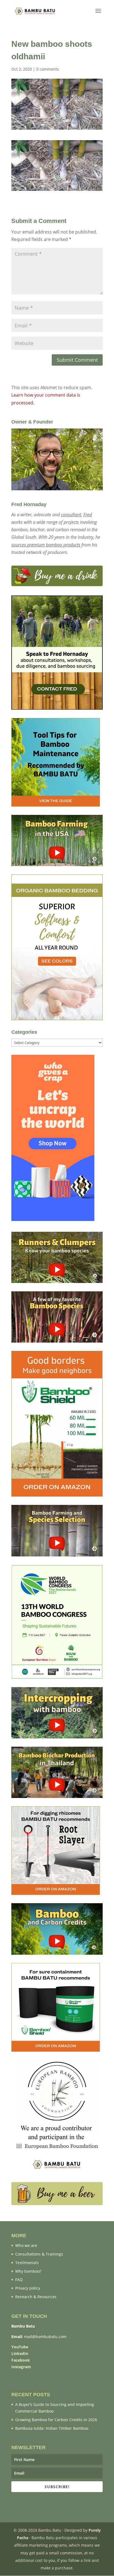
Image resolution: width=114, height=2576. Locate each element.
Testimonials (27, 2263)
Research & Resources (36, 2297)
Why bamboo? (28, 2271)
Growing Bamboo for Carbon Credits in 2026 (56, 2420)
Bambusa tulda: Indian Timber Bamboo (52, 2428)
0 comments (48, 69)
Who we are (26, 2245)
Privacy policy (28, 2288)
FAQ (19, 2279)
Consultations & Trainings (39, 2254)
